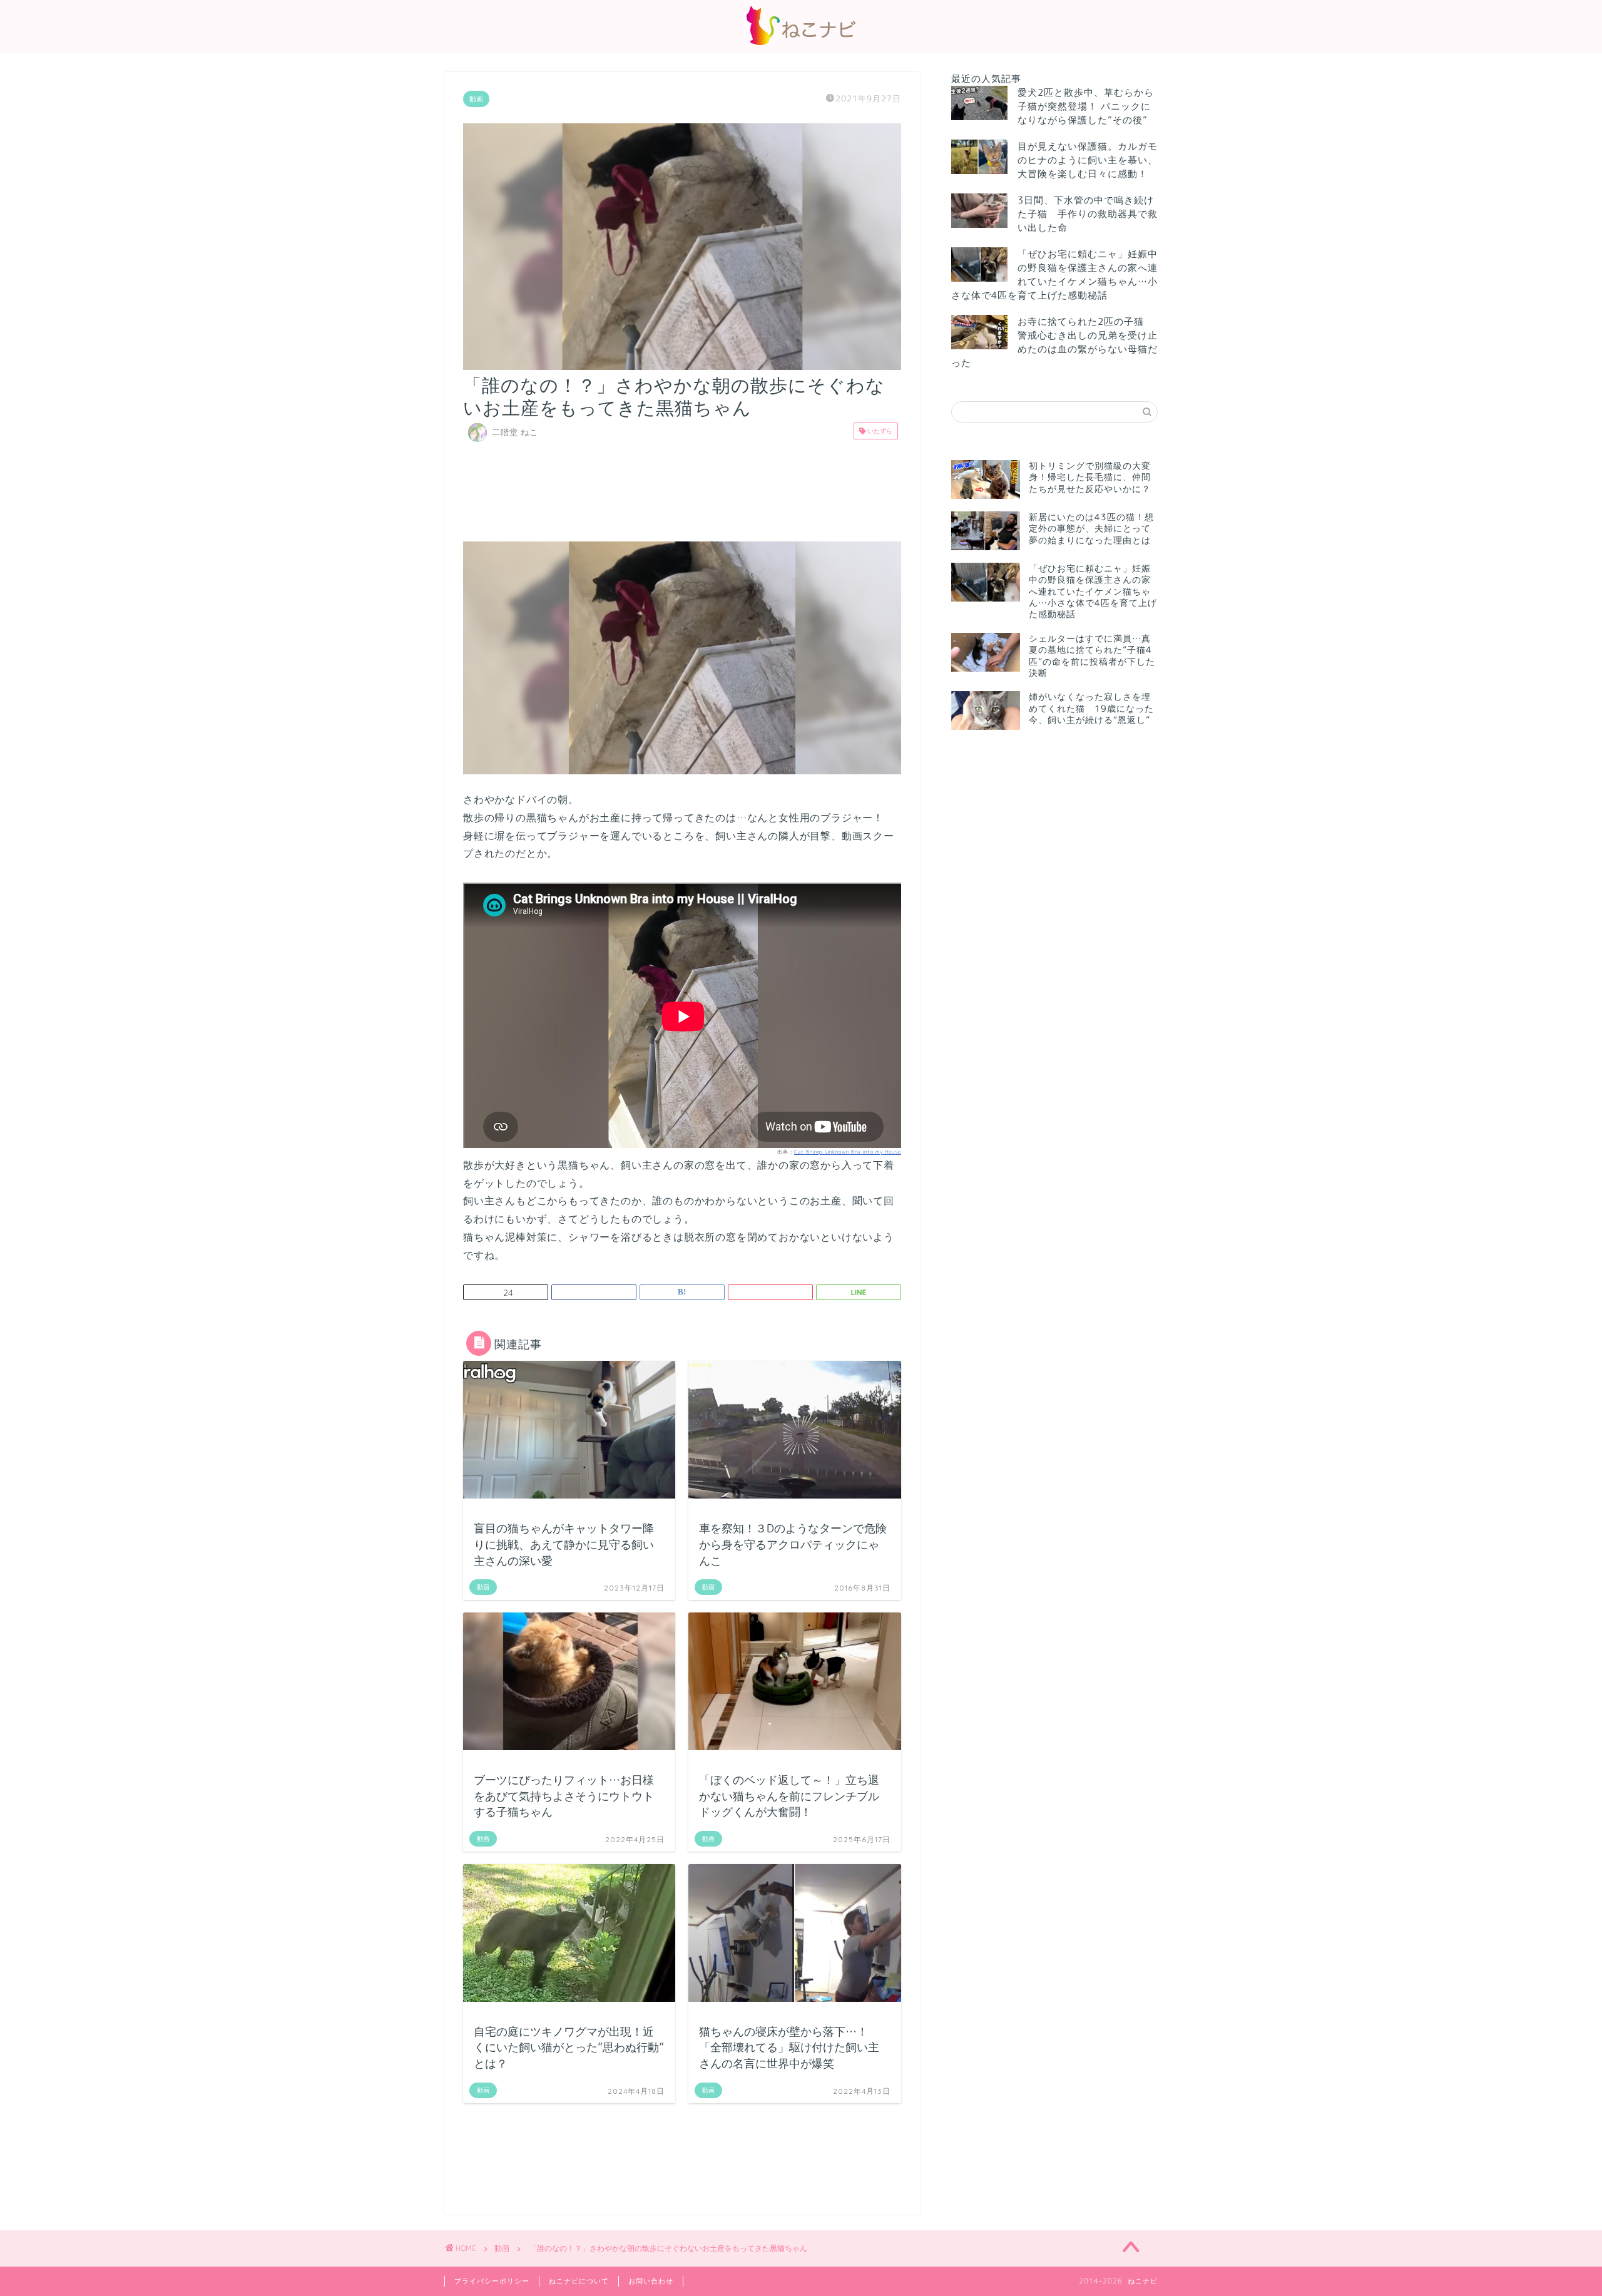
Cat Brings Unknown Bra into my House (848, 1152)
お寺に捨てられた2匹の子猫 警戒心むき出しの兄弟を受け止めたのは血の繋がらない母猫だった (1054, 342)
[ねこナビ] (801, 45)
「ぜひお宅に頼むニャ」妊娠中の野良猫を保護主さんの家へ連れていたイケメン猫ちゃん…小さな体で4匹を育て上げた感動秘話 (1054, 274)
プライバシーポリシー (492, 2281)
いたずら (879, 431)
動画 (476, 99)
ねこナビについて (579, 2281)
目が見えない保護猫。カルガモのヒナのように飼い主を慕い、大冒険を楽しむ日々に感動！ (1088, 160)
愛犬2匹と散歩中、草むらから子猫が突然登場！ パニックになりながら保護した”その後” (1086, 106)
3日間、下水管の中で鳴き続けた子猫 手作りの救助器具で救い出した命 (1088, 214)
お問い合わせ (651, 2281)
